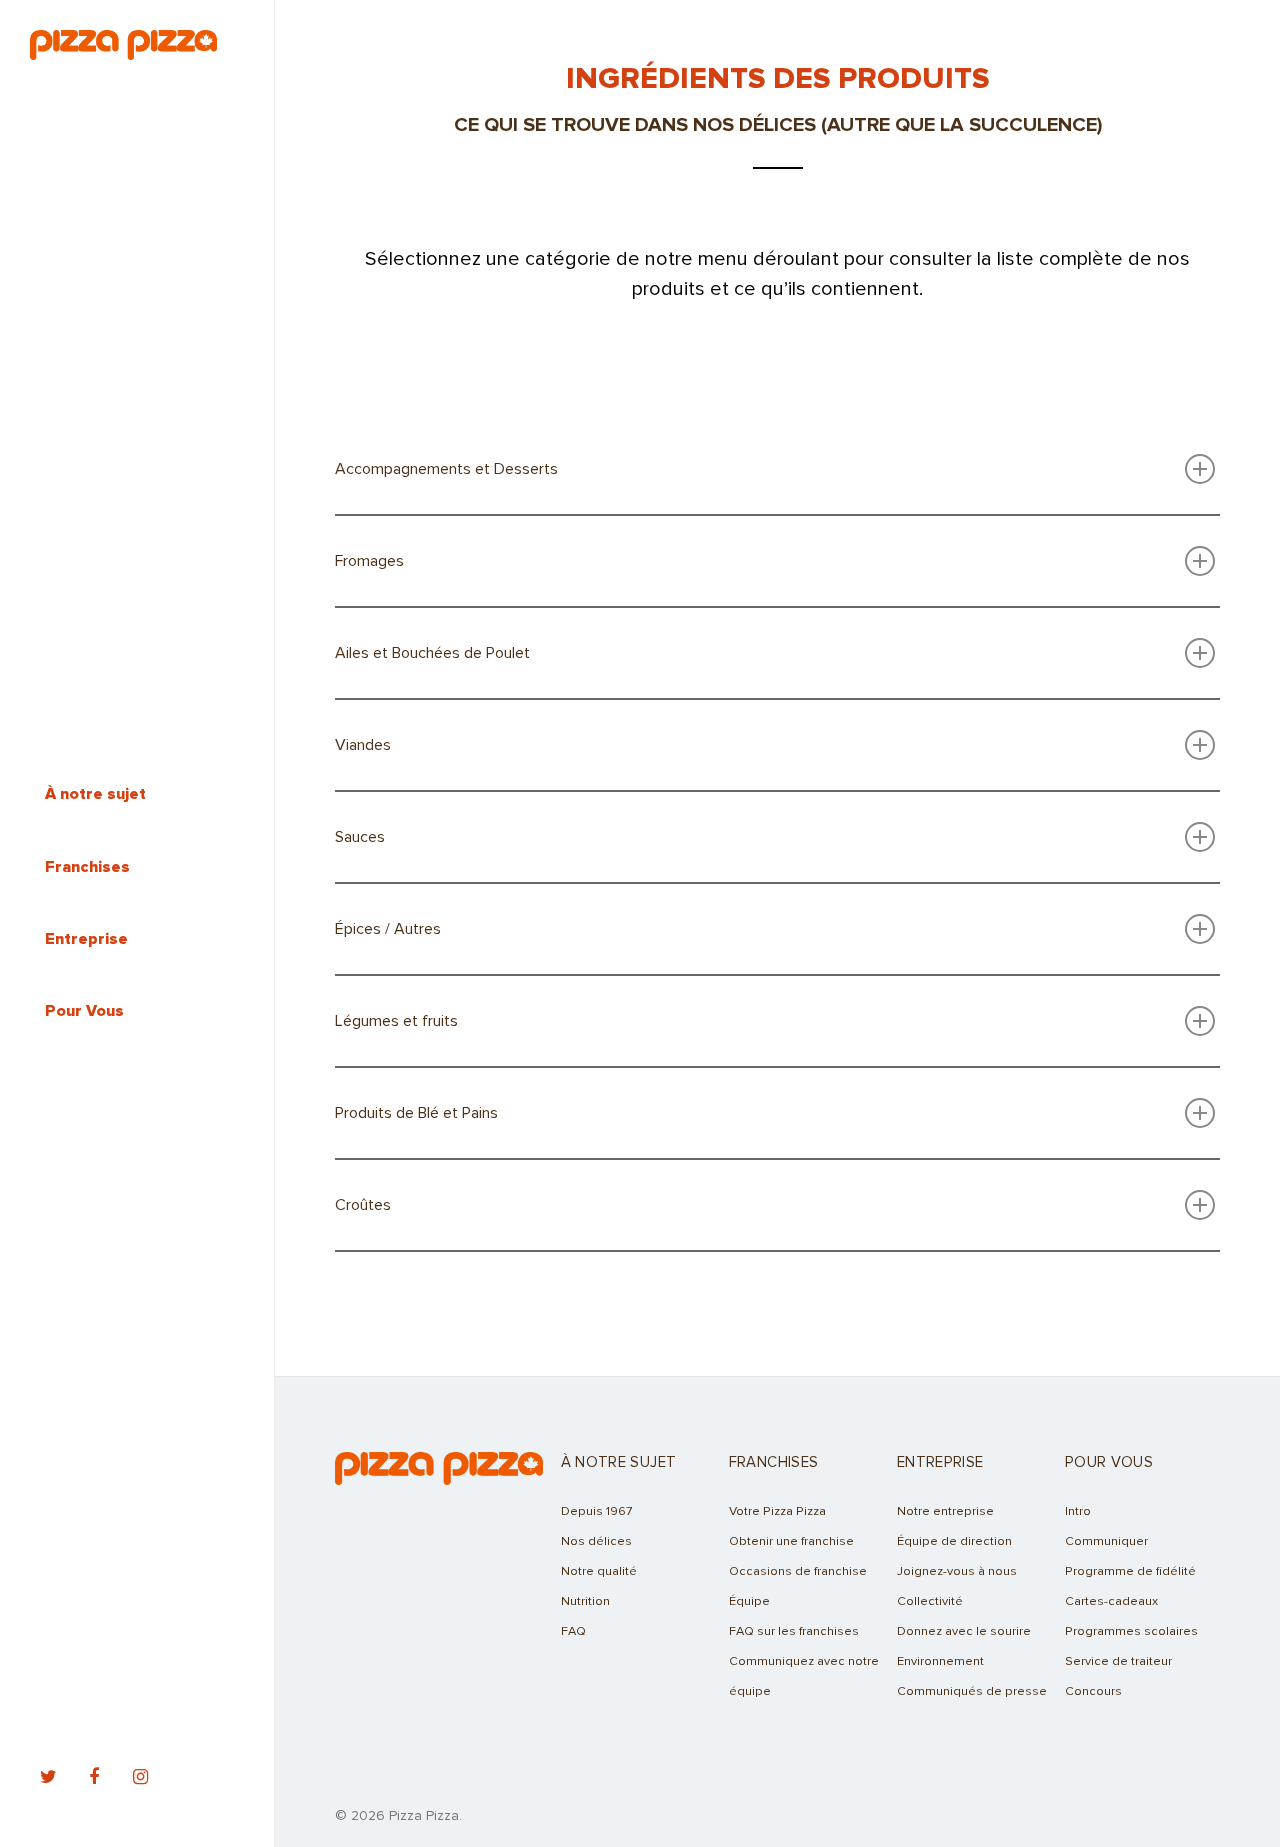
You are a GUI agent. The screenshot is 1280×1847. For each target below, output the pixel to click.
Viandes (363, 745)
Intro (1078, 1511)
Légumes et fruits (396, 1021)
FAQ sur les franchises (794, 1631)
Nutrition (585, 1601)
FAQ (573, 1631)
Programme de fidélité (1130, 1571)
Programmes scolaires (1131, 1631)
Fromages (369, 561)
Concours (1093, 1691)
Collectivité (930, 1601)
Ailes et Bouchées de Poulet (432, 653)
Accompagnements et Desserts (446, 469)
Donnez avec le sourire (964, 1631)
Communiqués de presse (972, 1691)
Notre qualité (599, 1571)
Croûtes (363, 1205)
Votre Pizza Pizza (777, 1511)
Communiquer (1106, 1541)
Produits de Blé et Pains (416, 1113)
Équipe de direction (954, 1541)
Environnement (940, 1661)
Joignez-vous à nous (957, 1571)
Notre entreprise (945, 1511)
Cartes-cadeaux (1111, 1601)
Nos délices (596, 1541)
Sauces (360, 837)
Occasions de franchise (798, 1571)
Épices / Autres (388, 929)
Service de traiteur (1118, 1661)
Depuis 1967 (596, 1511)
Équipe (749, 1601)
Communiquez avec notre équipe (804, 1676)
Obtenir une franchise (791, 1541)
